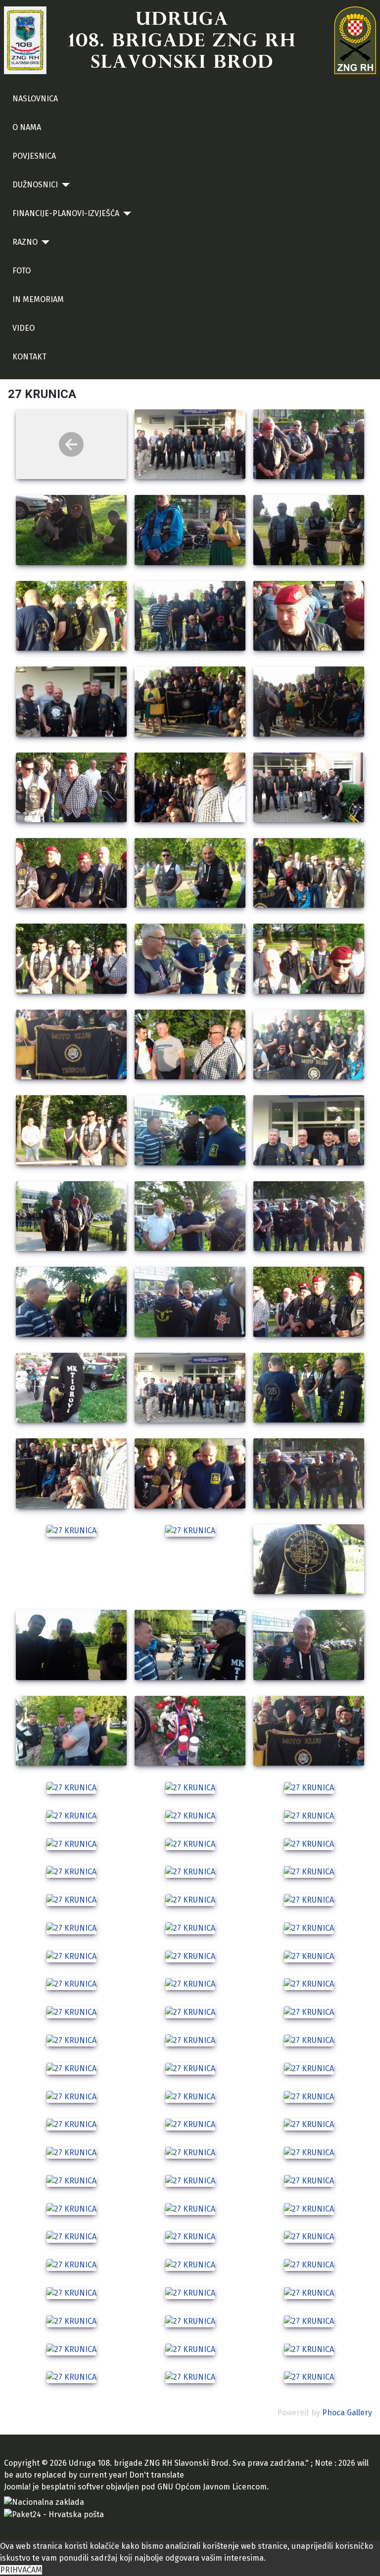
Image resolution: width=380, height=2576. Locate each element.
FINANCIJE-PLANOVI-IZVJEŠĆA (66, 213)
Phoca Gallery (347, 2413)
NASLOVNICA (35, 99)
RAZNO (25, 242)
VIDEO (24, 328)
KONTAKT (29, 357)
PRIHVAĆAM (21, 2570)
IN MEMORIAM (38, 299)
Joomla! (17, 2487)
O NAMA (27, 127)
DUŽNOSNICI (35, 185)
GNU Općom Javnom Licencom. (213, 2487)
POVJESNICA (34, 156)
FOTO (22, 271)
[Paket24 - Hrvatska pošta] (54, 2514)
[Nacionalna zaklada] (44, 2502)
